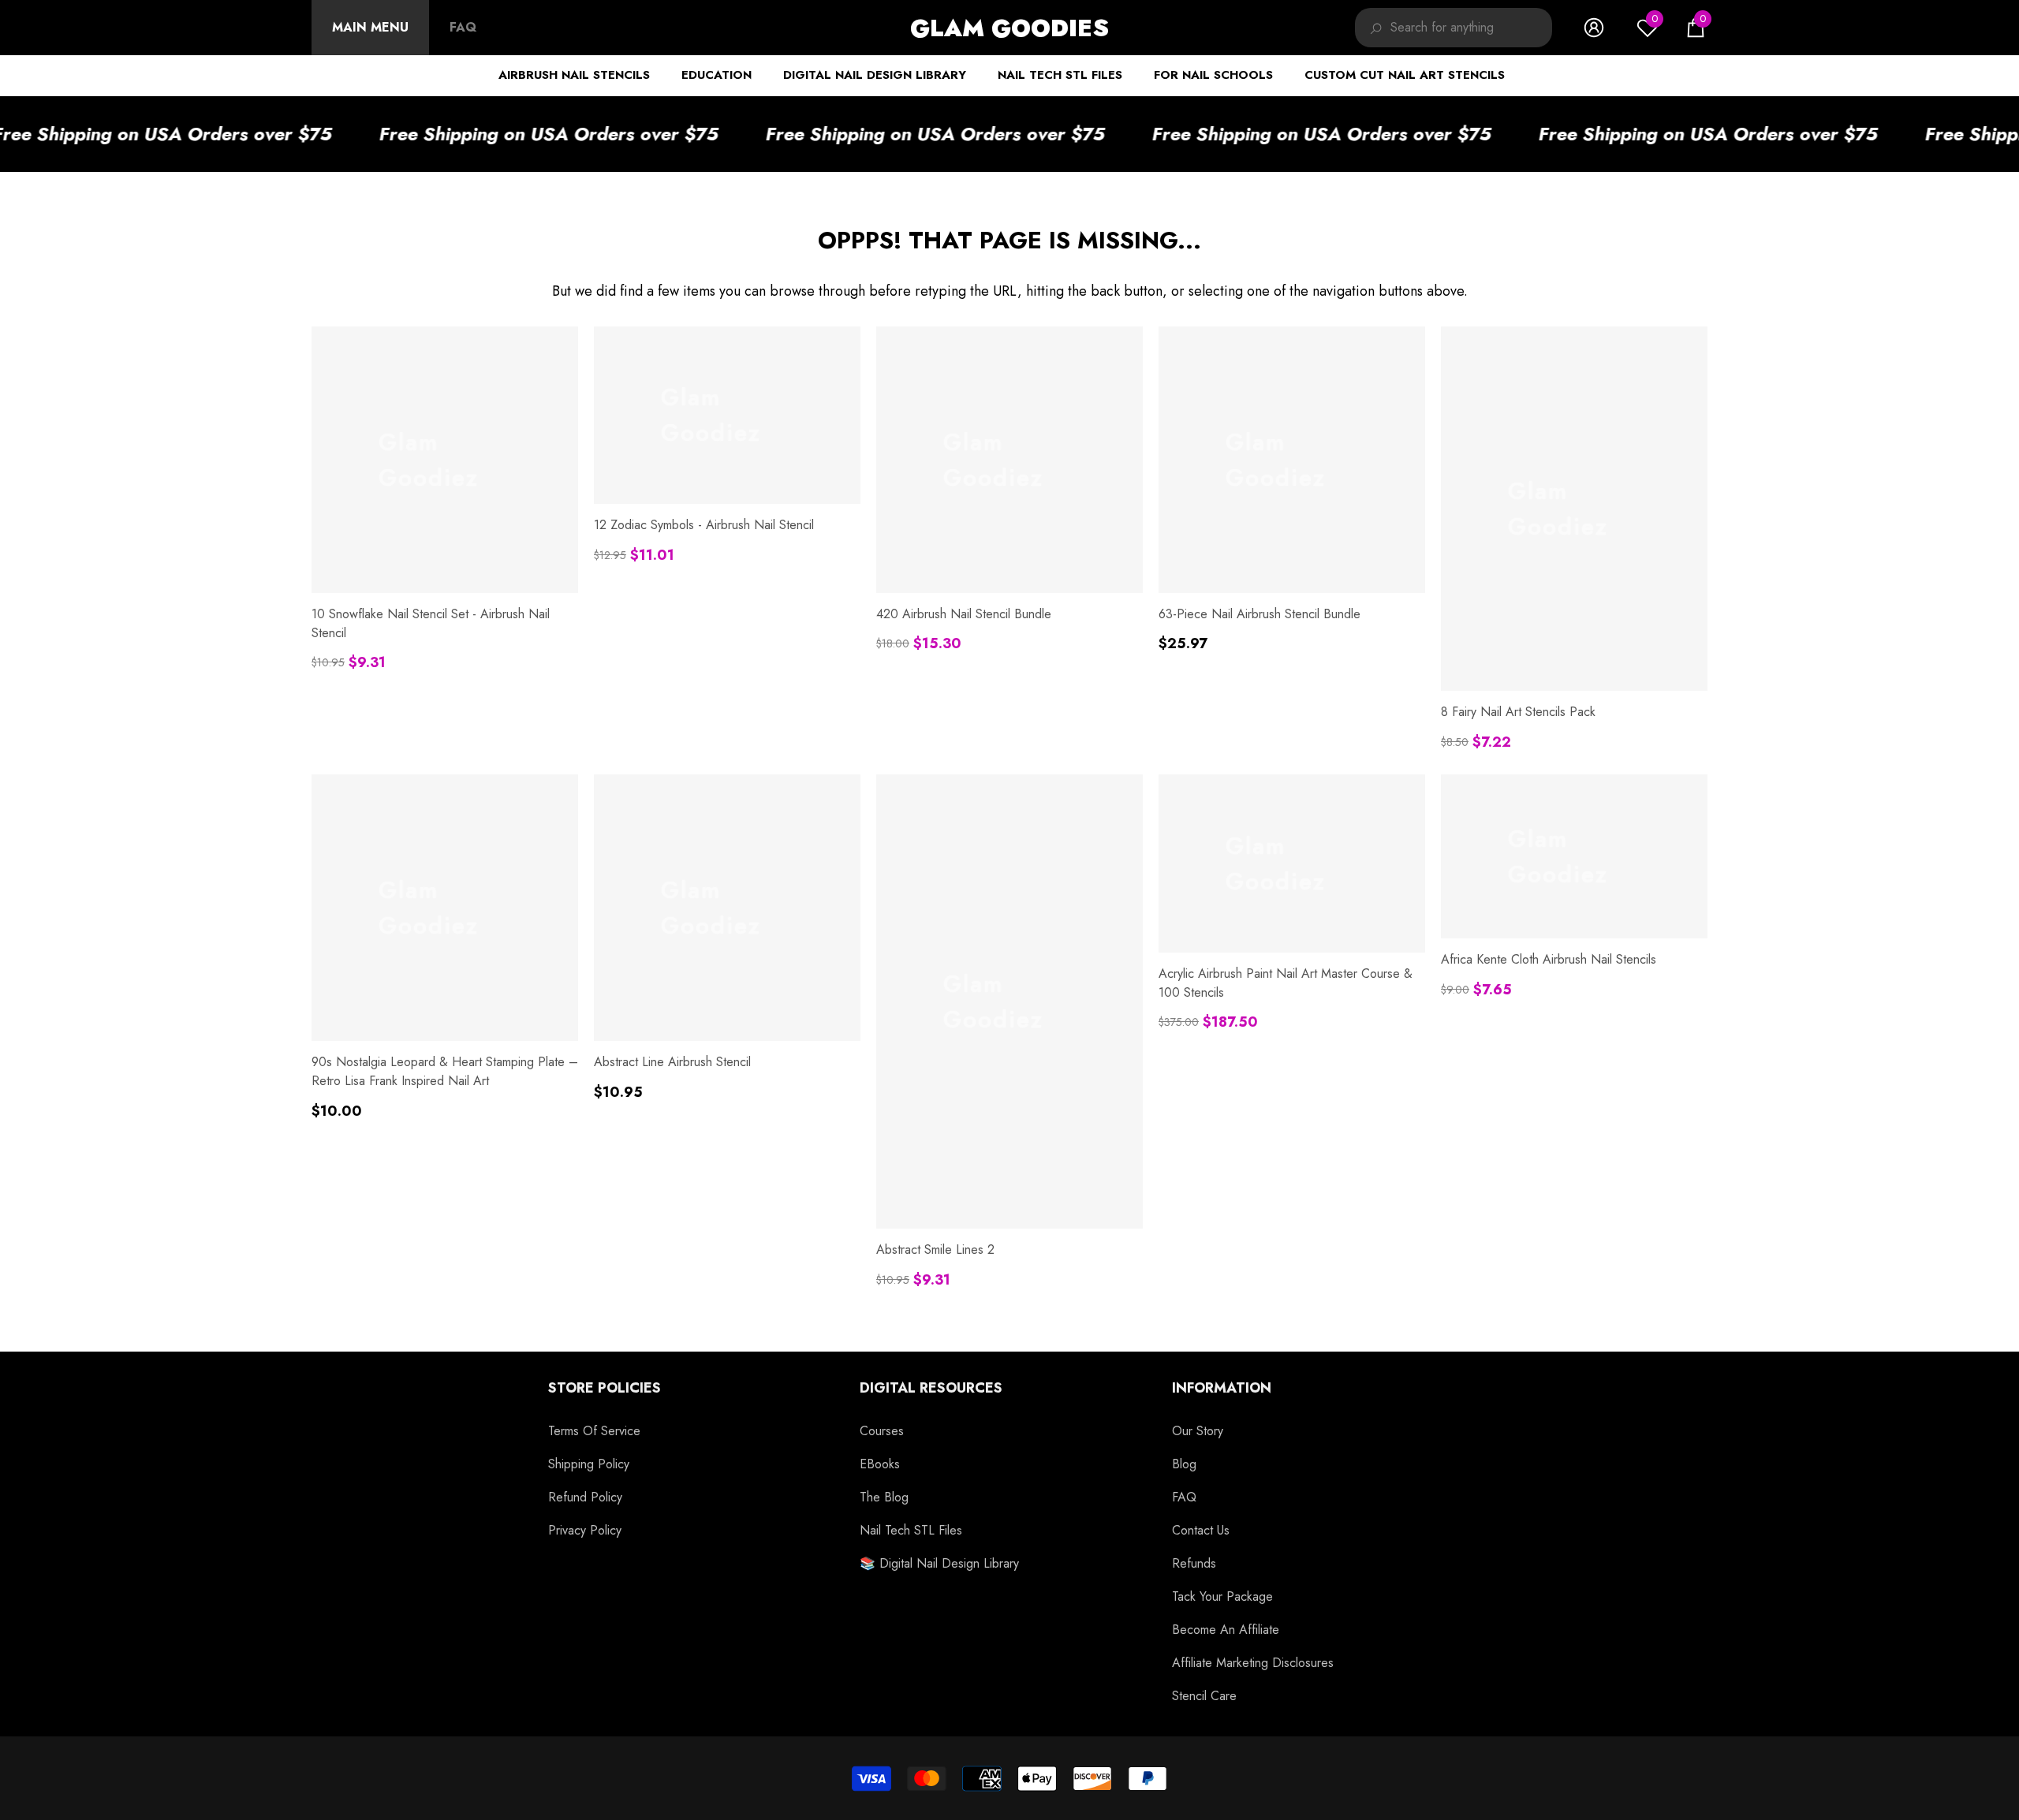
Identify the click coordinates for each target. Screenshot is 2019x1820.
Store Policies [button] (605, 1388)
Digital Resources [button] (931, 1388)
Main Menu (370, 27)
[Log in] (1594, 28)
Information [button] (1222, 1388)
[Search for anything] (1454, 28)
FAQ (463, 27)
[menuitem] (370, 28)
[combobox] (1471, 28)
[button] (1696, 28)
